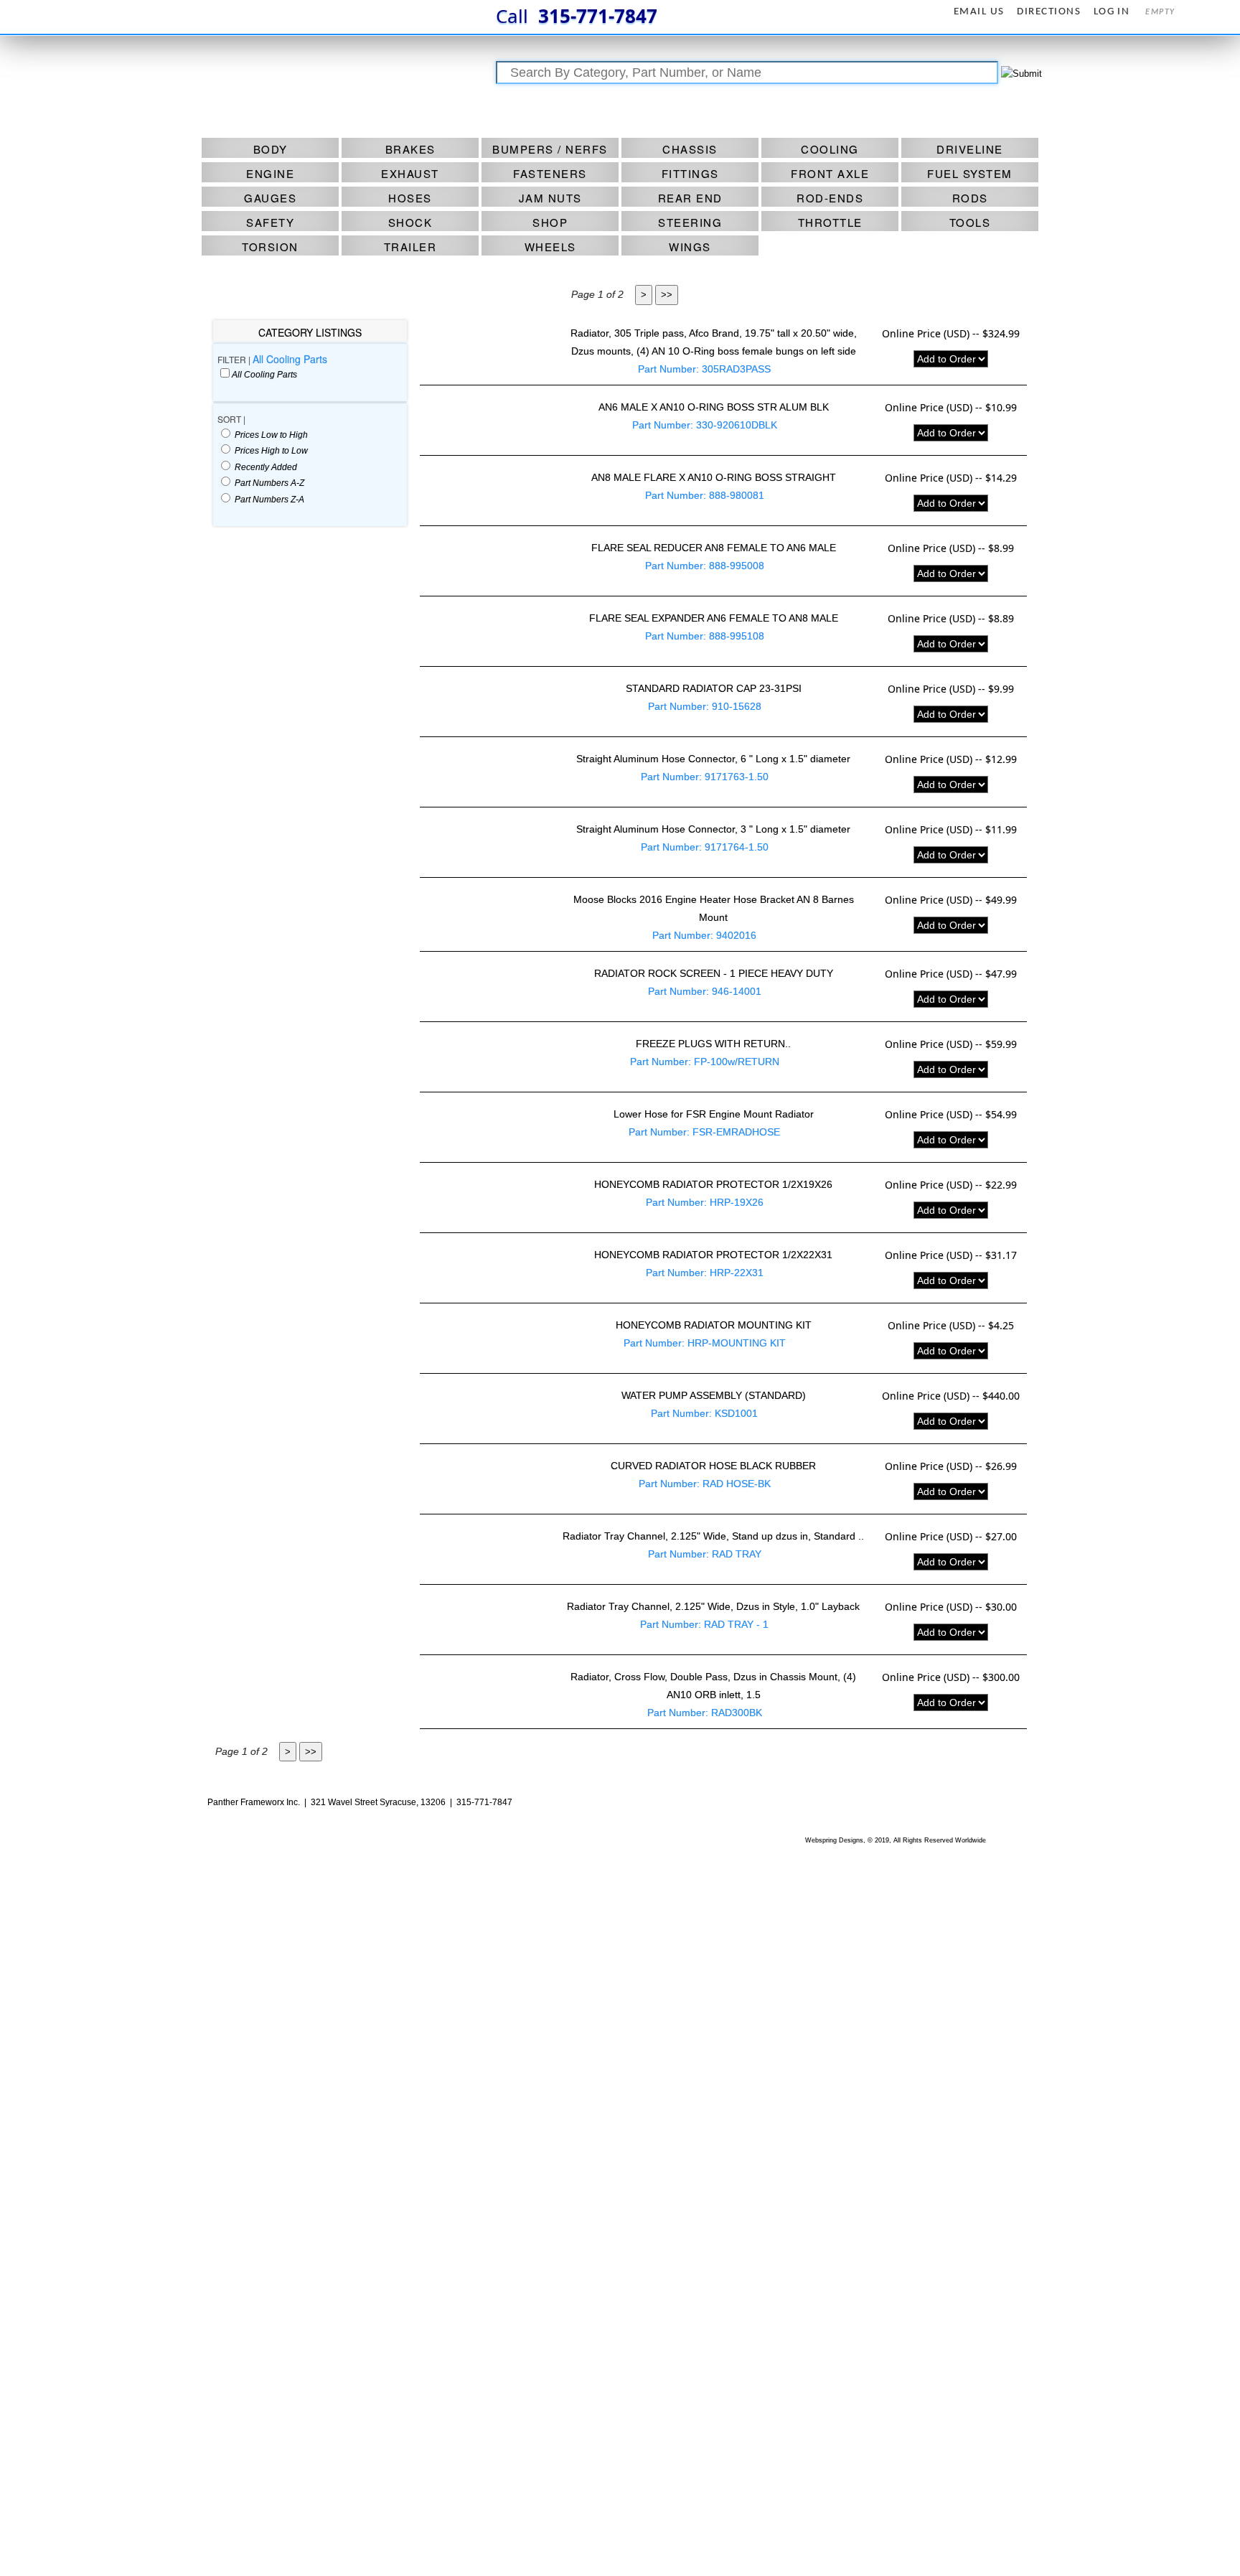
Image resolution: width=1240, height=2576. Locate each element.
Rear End (690, 198)
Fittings (690, 173)
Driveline (970, 149)
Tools (970, 222)
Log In (1112, 12)
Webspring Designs (834, 1840)
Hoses (410, 198)
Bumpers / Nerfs (550, 149)
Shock (410, 222)
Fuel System (970, 173)
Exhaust (410, 173)
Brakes (410, 149)
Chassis (690, 149)
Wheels (550, 247)
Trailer (410, 247)
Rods (970, 198)
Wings (690, 247)
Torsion (270, 247)
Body (271, 149)
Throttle (830, 222)
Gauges (270, 198)
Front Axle (830, 173)
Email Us (979, 12)
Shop (550, 222)
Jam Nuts (550, 198)
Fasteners (550, 173)
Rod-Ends (830, 198)
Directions (1049, 12)
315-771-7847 (577, 16)
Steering (690, 222)
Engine (270, 173)
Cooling (830, 149)
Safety (270, 222)
